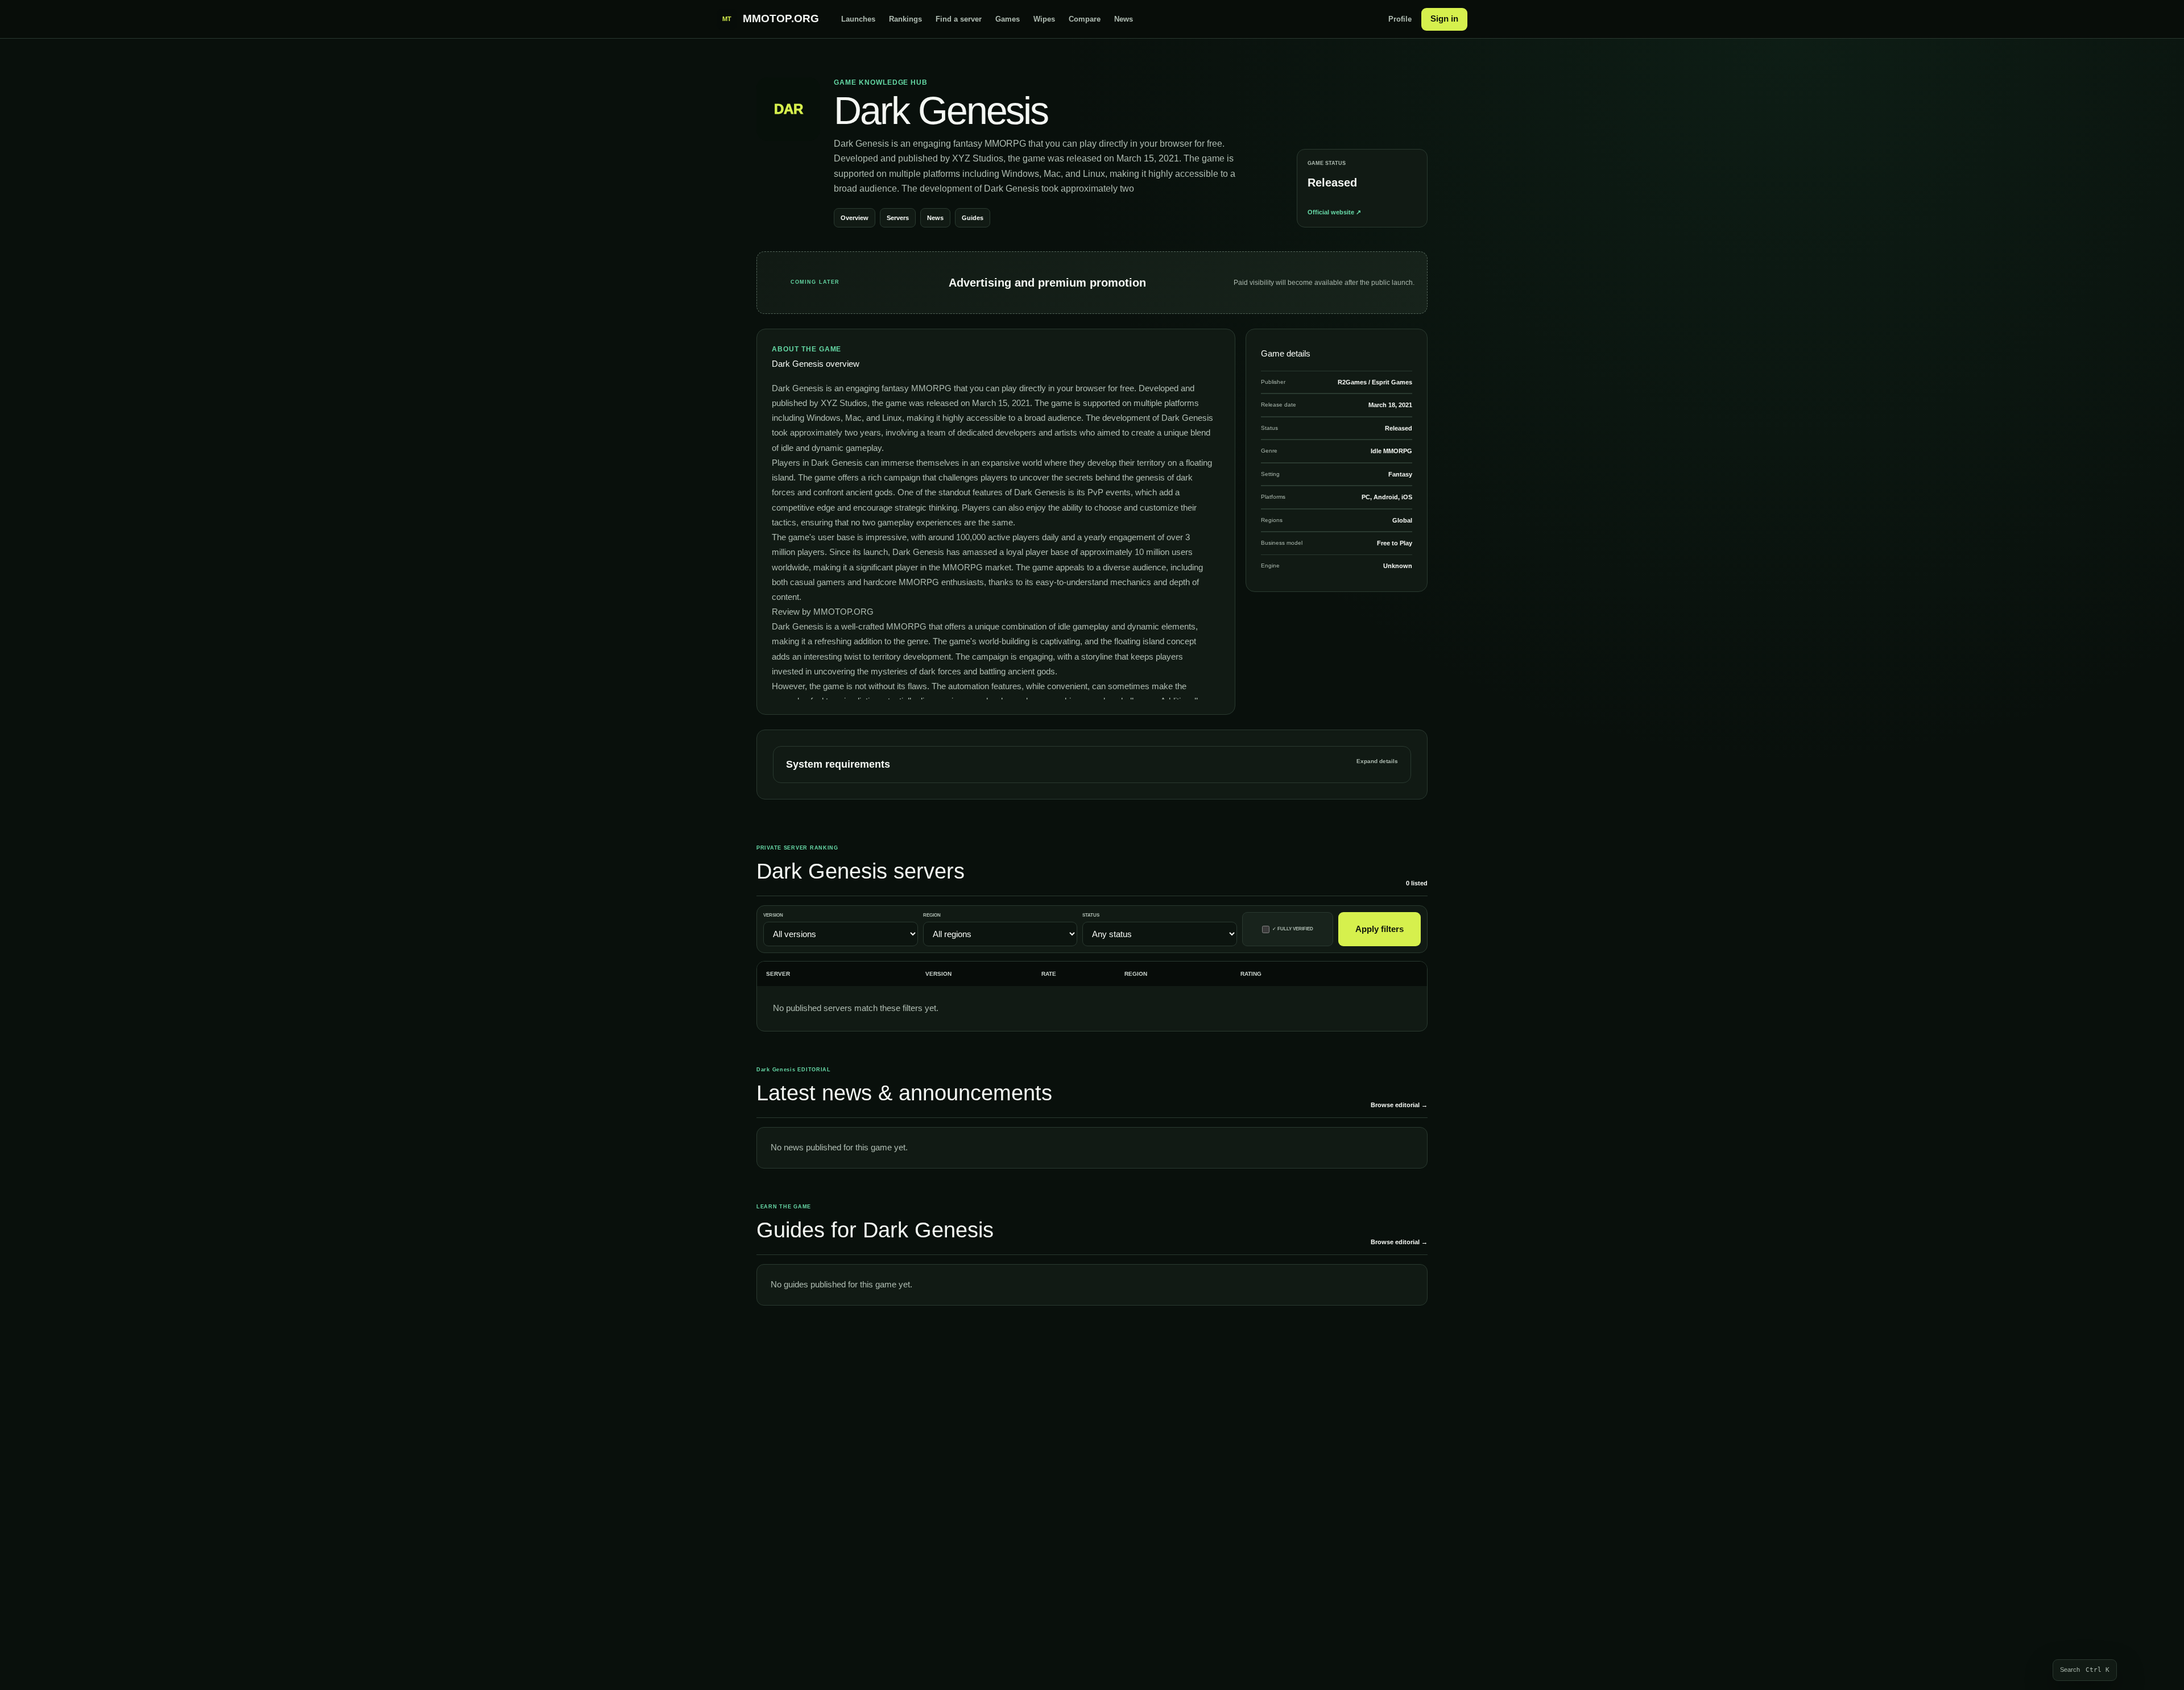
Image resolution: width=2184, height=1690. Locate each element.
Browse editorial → (1399, 1105)
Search (2085, 1670)
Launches (858, 19)
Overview (855, 218)
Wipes (1044, 19)
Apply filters (1380, 929)
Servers (898, 218)
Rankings (905, 19)
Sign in (1444, 18)
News (1124, 19)
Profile (1400, 19)
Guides (973, 218)
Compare (1085, 19)
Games (1008, 19)
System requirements (1092, 764)
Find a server (959, 19)
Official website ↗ (1334, 212)
